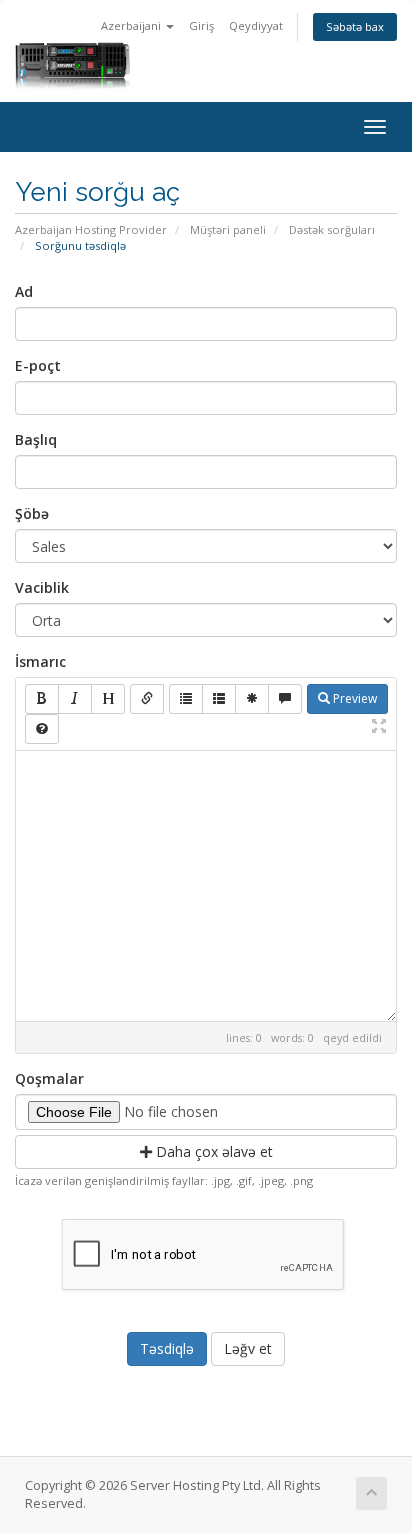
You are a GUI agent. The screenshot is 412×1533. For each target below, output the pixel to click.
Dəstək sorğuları (332, 229)
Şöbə (32, 513)
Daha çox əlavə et (212, 1151)
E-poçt (38, 365)
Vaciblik (42, 587)
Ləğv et (248, 1348)
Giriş (201, 25)
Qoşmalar (49, 1078)
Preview (353, 698)
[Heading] (108, 699)
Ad (24, 291)
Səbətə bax (355, 26)
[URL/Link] (147, 699)
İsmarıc (40, 661)
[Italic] (75, 699)
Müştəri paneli (228, 229)
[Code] (252, 699)
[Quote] (285, 699)
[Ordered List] (219, 699)
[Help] (42, 729)
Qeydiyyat (256, 25)
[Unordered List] (186, 699)
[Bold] (42, 699)
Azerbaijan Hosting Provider (91, 229)
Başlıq (36, 439)
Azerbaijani (132, 25)
